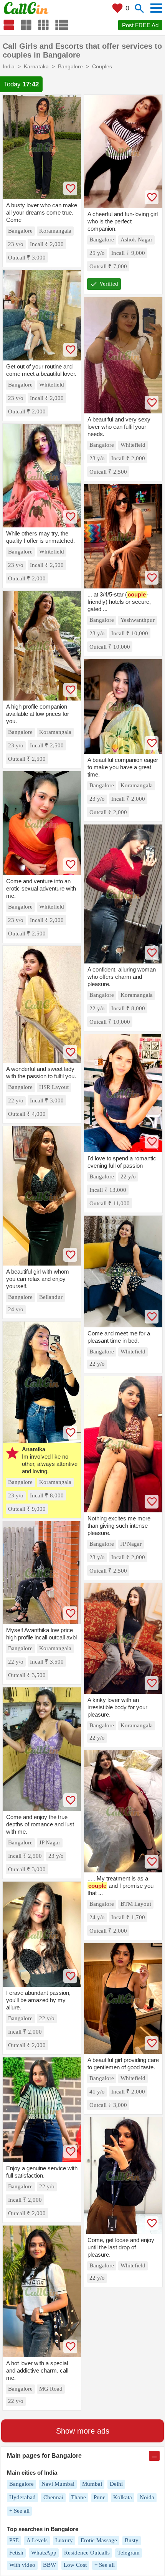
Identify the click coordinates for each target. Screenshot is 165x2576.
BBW (49, 2565)
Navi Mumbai (58, 2484)
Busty (132, 2540)
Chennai (53, 2497)
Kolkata (123, 2497)
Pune (100, 2497)
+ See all (19, 2511)
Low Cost (75, 2565)
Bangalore (21, 2484)
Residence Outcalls (87, 2553)
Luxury (64, 2540)
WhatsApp (44, 2553)
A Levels (37, 2540)
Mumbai (92, 2484)
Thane (78, 2497)
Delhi (116, 2484)
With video (22, 2565)
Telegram (129, 2553)
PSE (14, 2540)
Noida (147, 2497)
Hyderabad (22, 2497)
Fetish (16, 2553)
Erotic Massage (99, 2540)
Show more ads (83, 2431)
